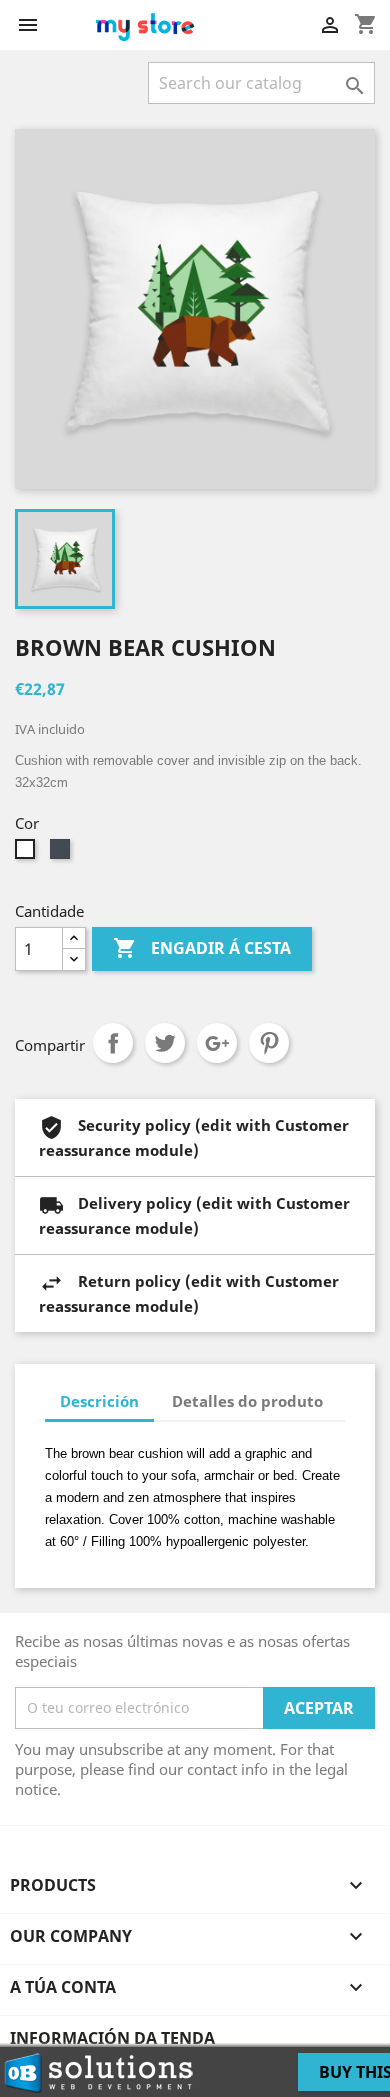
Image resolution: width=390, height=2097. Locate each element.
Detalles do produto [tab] (247, 1401)
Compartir (113, 1043)
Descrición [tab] (99, 1401)
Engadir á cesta (202, 948)
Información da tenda (112, 2038)
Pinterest (269, 1043)
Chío (165, 1043)
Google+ (217, 1043)
